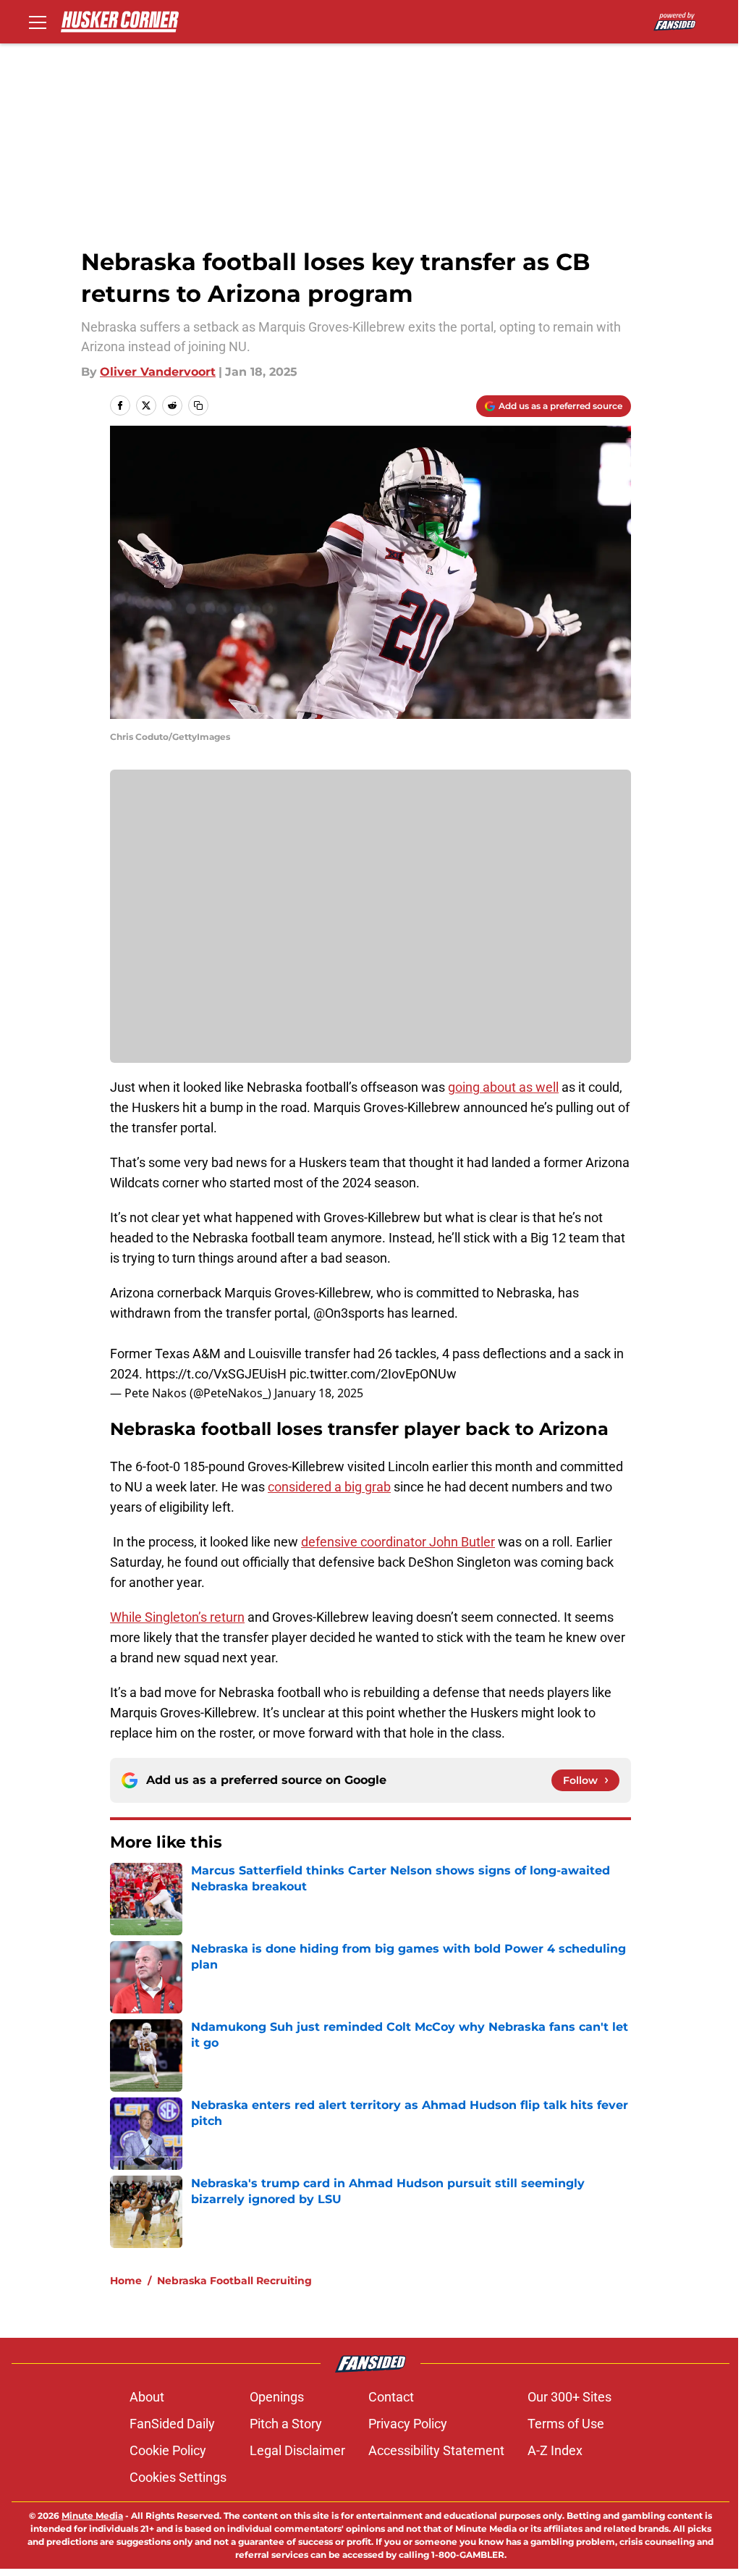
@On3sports (349, 1313)
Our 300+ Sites (569, 2397)
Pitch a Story (286, 2424)
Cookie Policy (168, 2450)
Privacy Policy (408, 2424)
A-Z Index (555, 2450)
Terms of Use (566, 2424)
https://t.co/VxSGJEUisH (216, 1374)
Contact (391, 2397)
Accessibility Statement (436, 2450)
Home (126, 2281)
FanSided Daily (172, 2424)
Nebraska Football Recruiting (234, 2281)
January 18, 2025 (319, 1393)
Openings (277, 2397)
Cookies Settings (178, 2477)
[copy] (198, 405)
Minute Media (92, 2516)
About (147, 2397)
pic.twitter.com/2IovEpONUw (373, 1374)
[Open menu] (38, 22)
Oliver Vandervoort (158, 372)
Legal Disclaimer (297, 2450)
